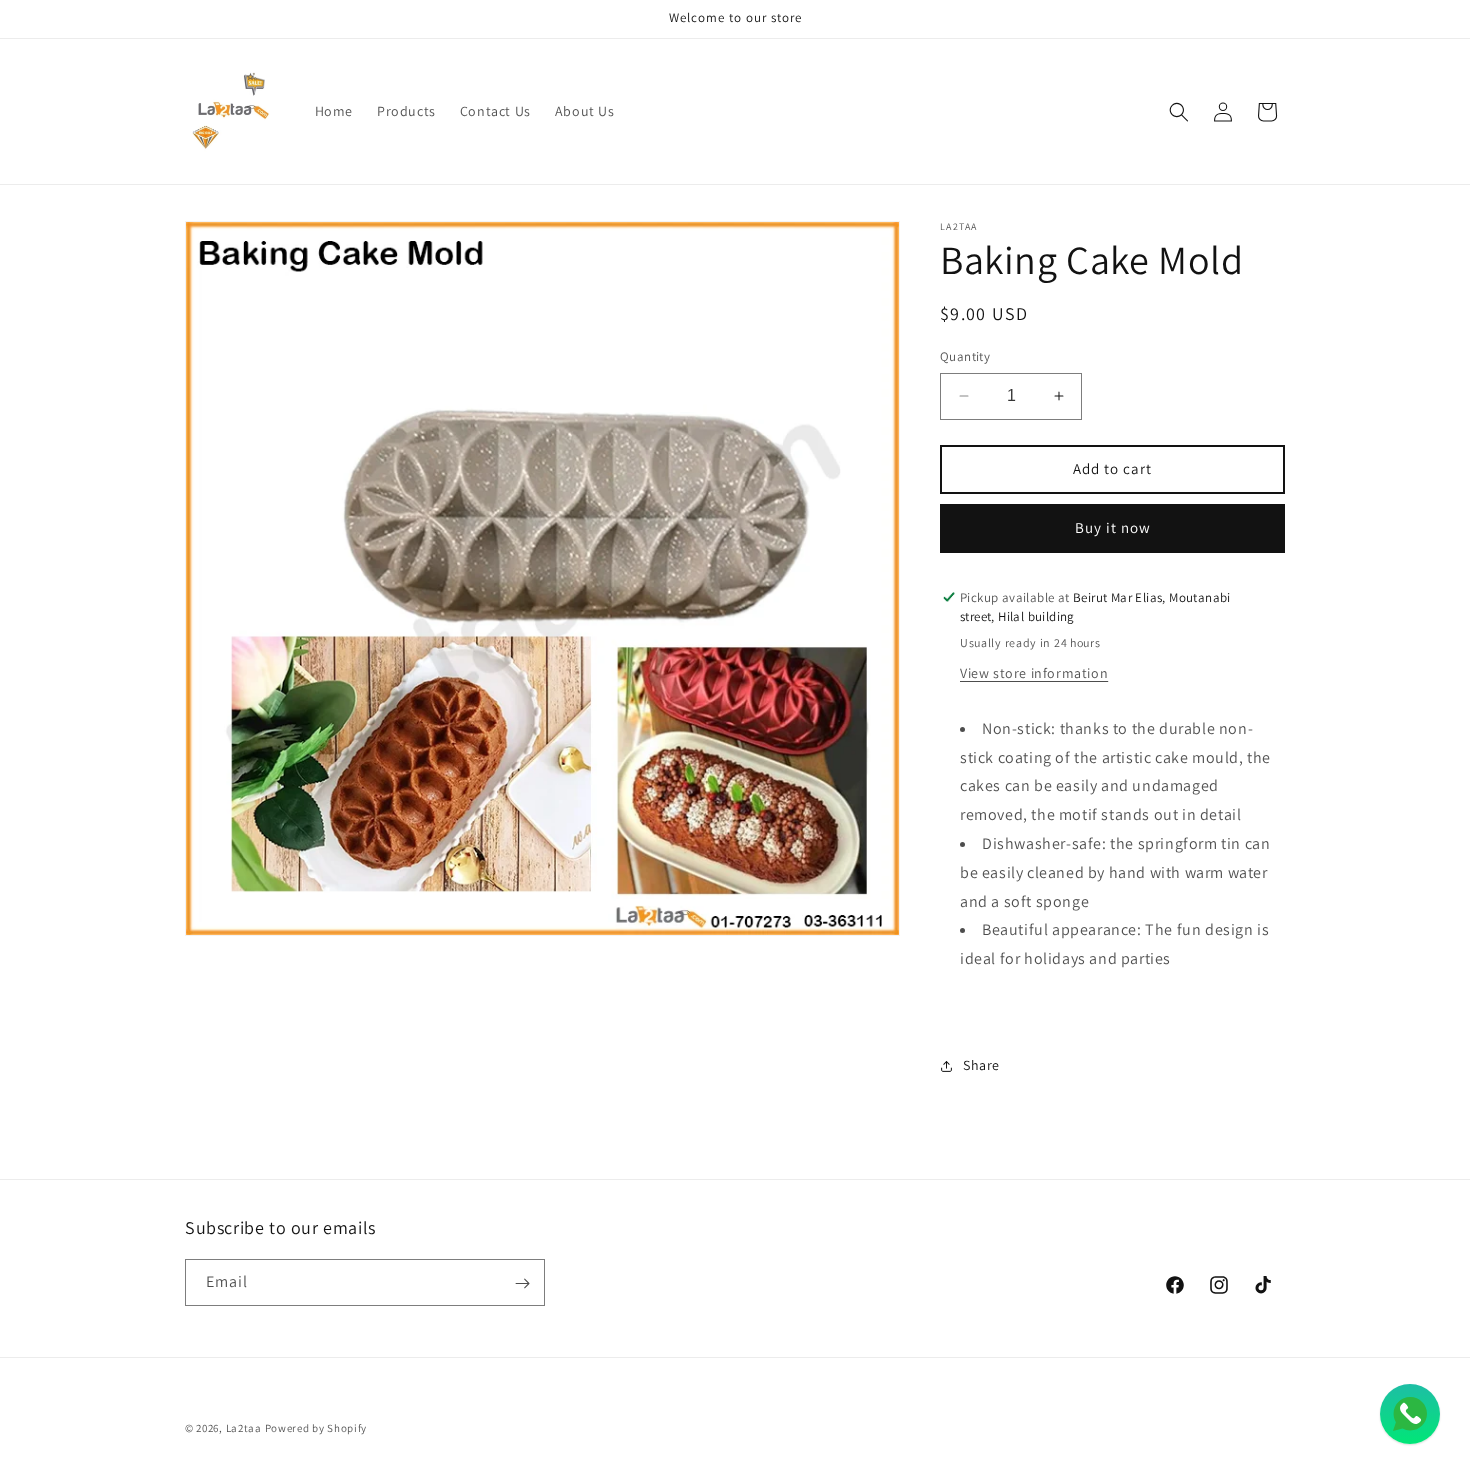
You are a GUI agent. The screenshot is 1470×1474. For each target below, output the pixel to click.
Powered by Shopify (316, 1428)
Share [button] (981, 1066)
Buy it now (1113, 527)
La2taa (244, 1428)
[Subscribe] (522, 1283)
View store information (1034, 673)
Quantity (965, 356)
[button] (1179, 112)
